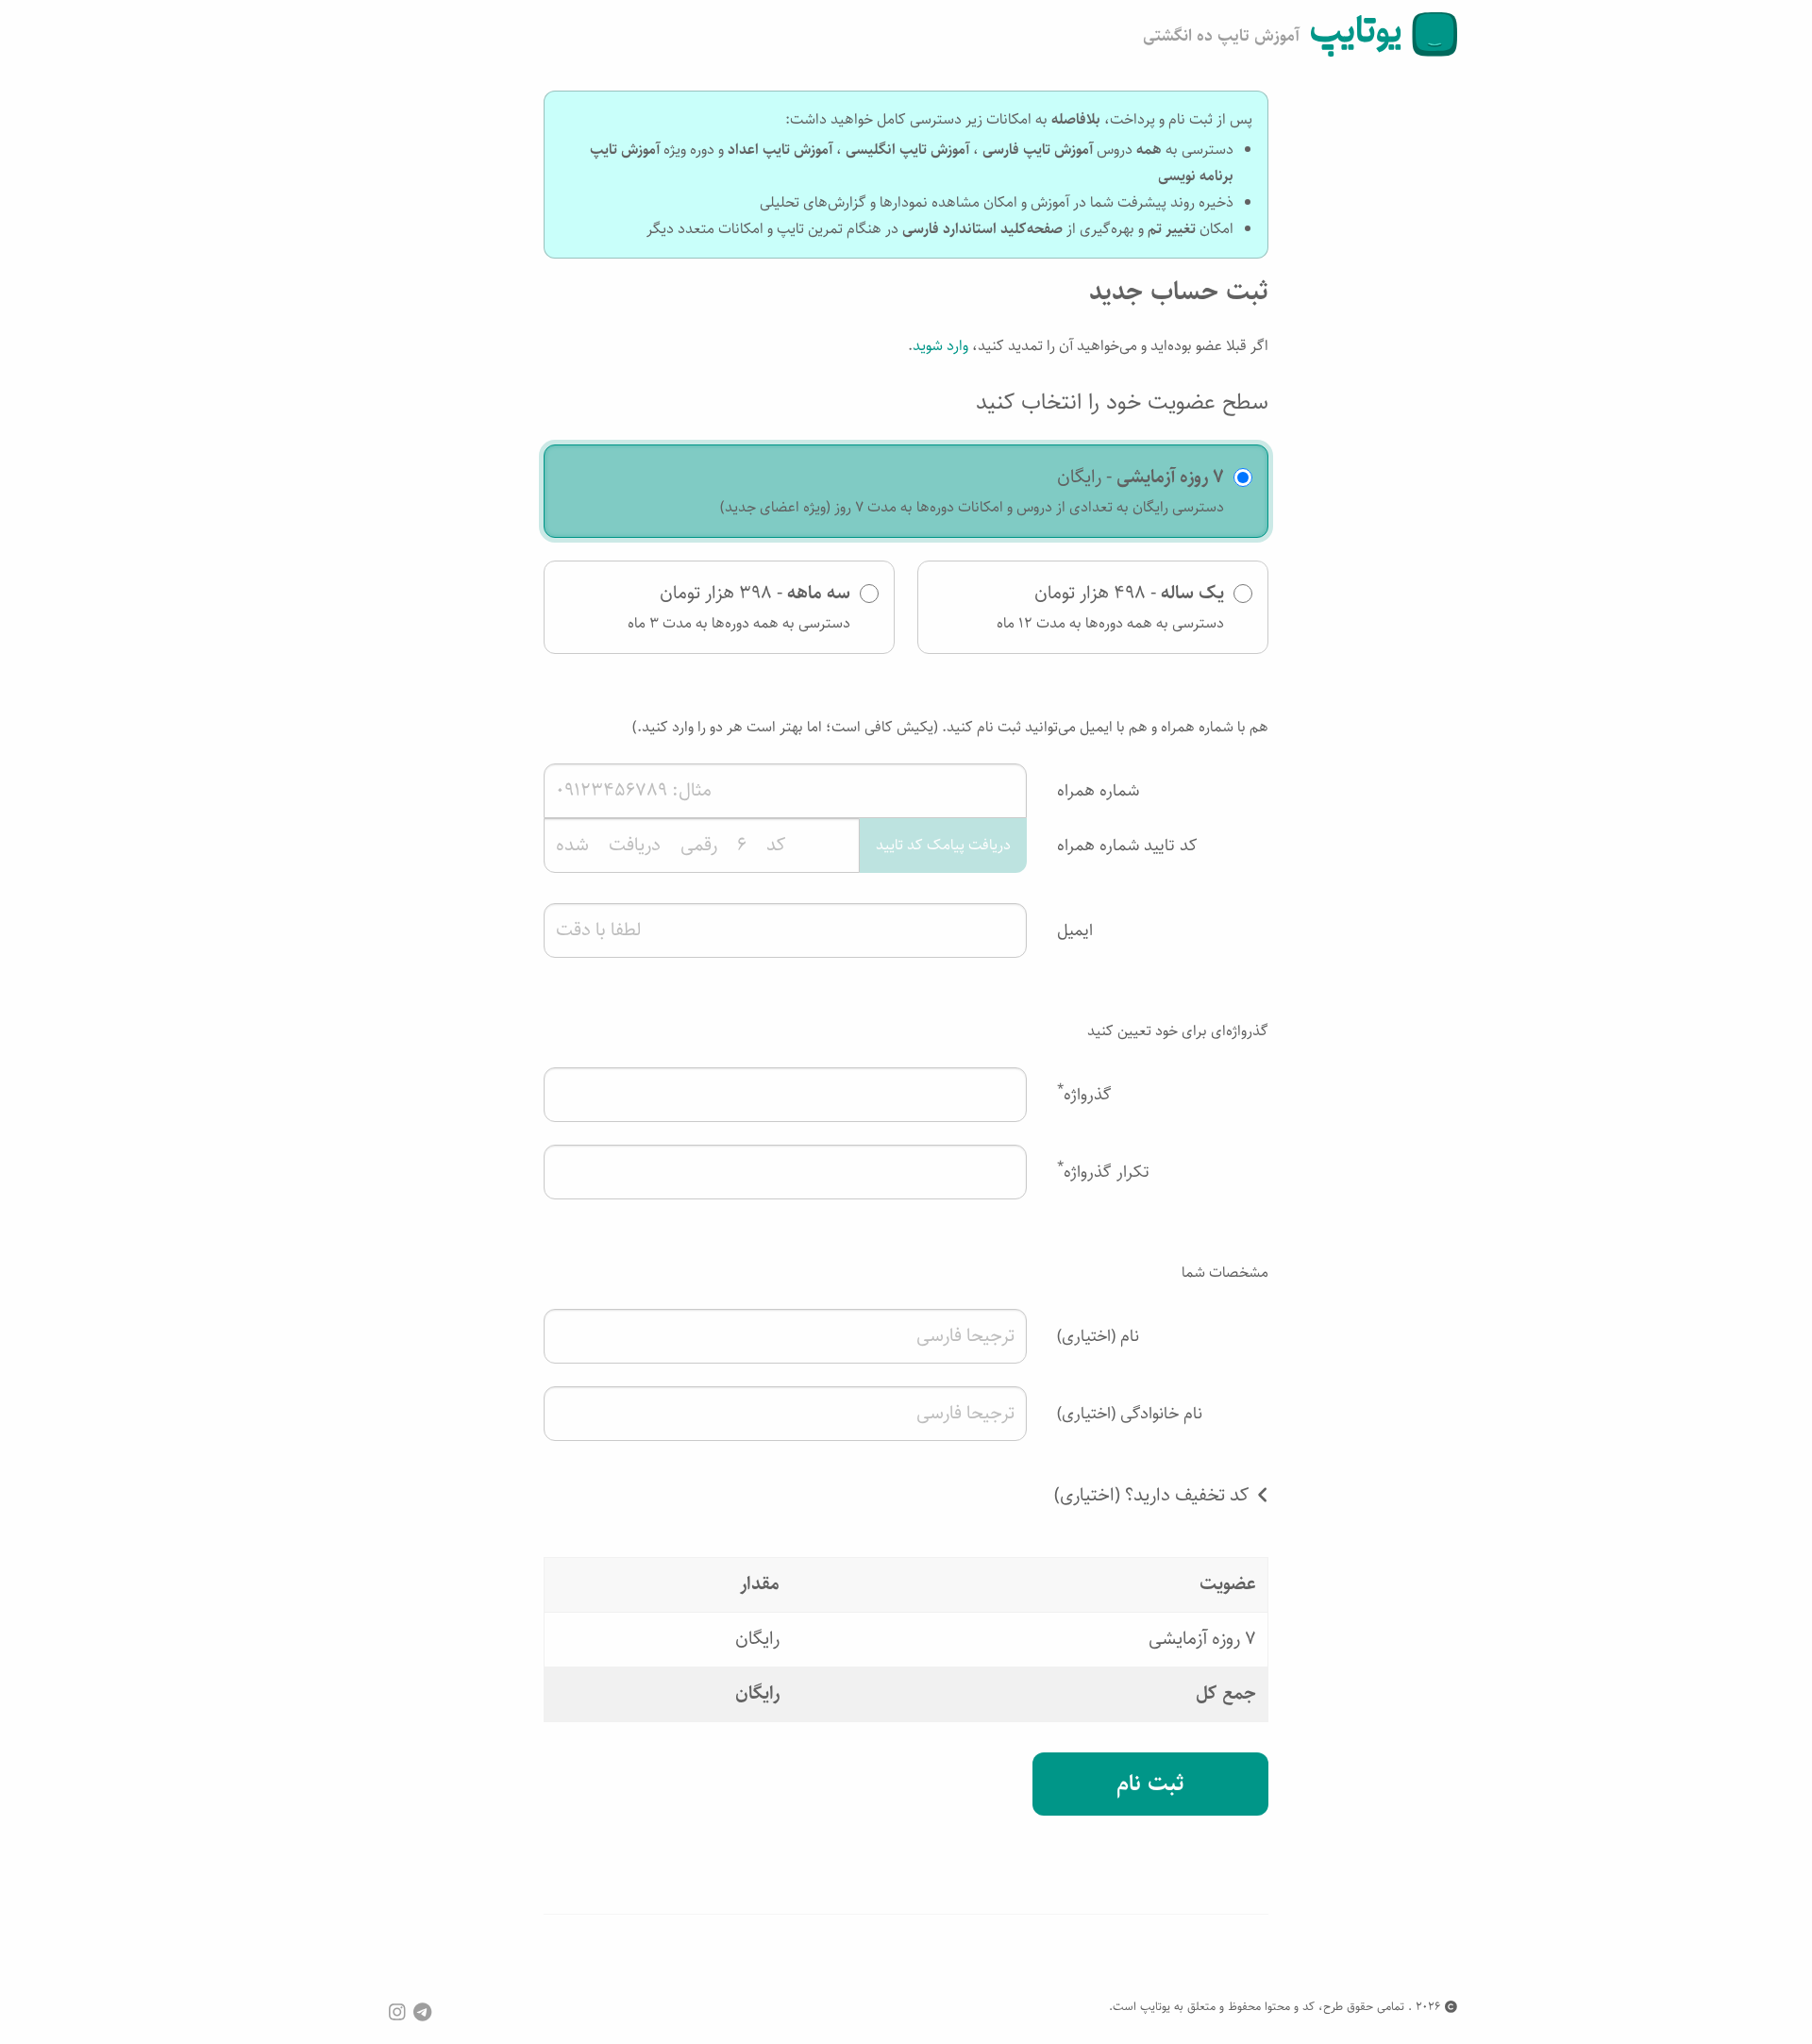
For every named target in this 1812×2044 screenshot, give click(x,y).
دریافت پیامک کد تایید (943, 845)
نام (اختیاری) (1098, 1336)
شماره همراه (1098, 791)
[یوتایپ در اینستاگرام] (397, 2012)
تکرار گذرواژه (1103, 1171)
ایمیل (1075, 930)
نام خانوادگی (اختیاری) (1130, 1414)
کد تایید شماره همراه (1127, 846)
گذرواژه (1084, 1094)
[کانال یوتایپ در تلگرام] (422, 2012)
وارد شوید (940, 346)
